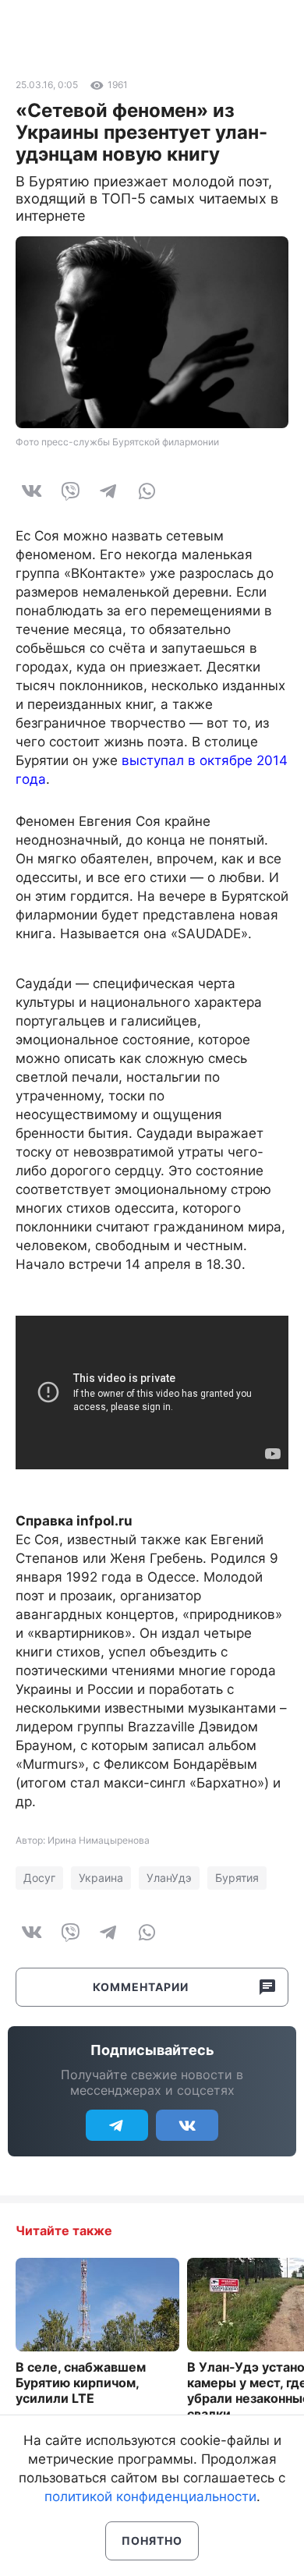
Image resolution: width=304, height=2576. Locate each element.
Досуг (39, 1878)
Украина (101, 1878)
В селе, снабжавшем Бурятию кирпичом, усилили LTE (81, 2383)
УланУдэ (169, 1878)
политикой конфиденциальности (150, 2496)
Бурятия (237, 1878)
